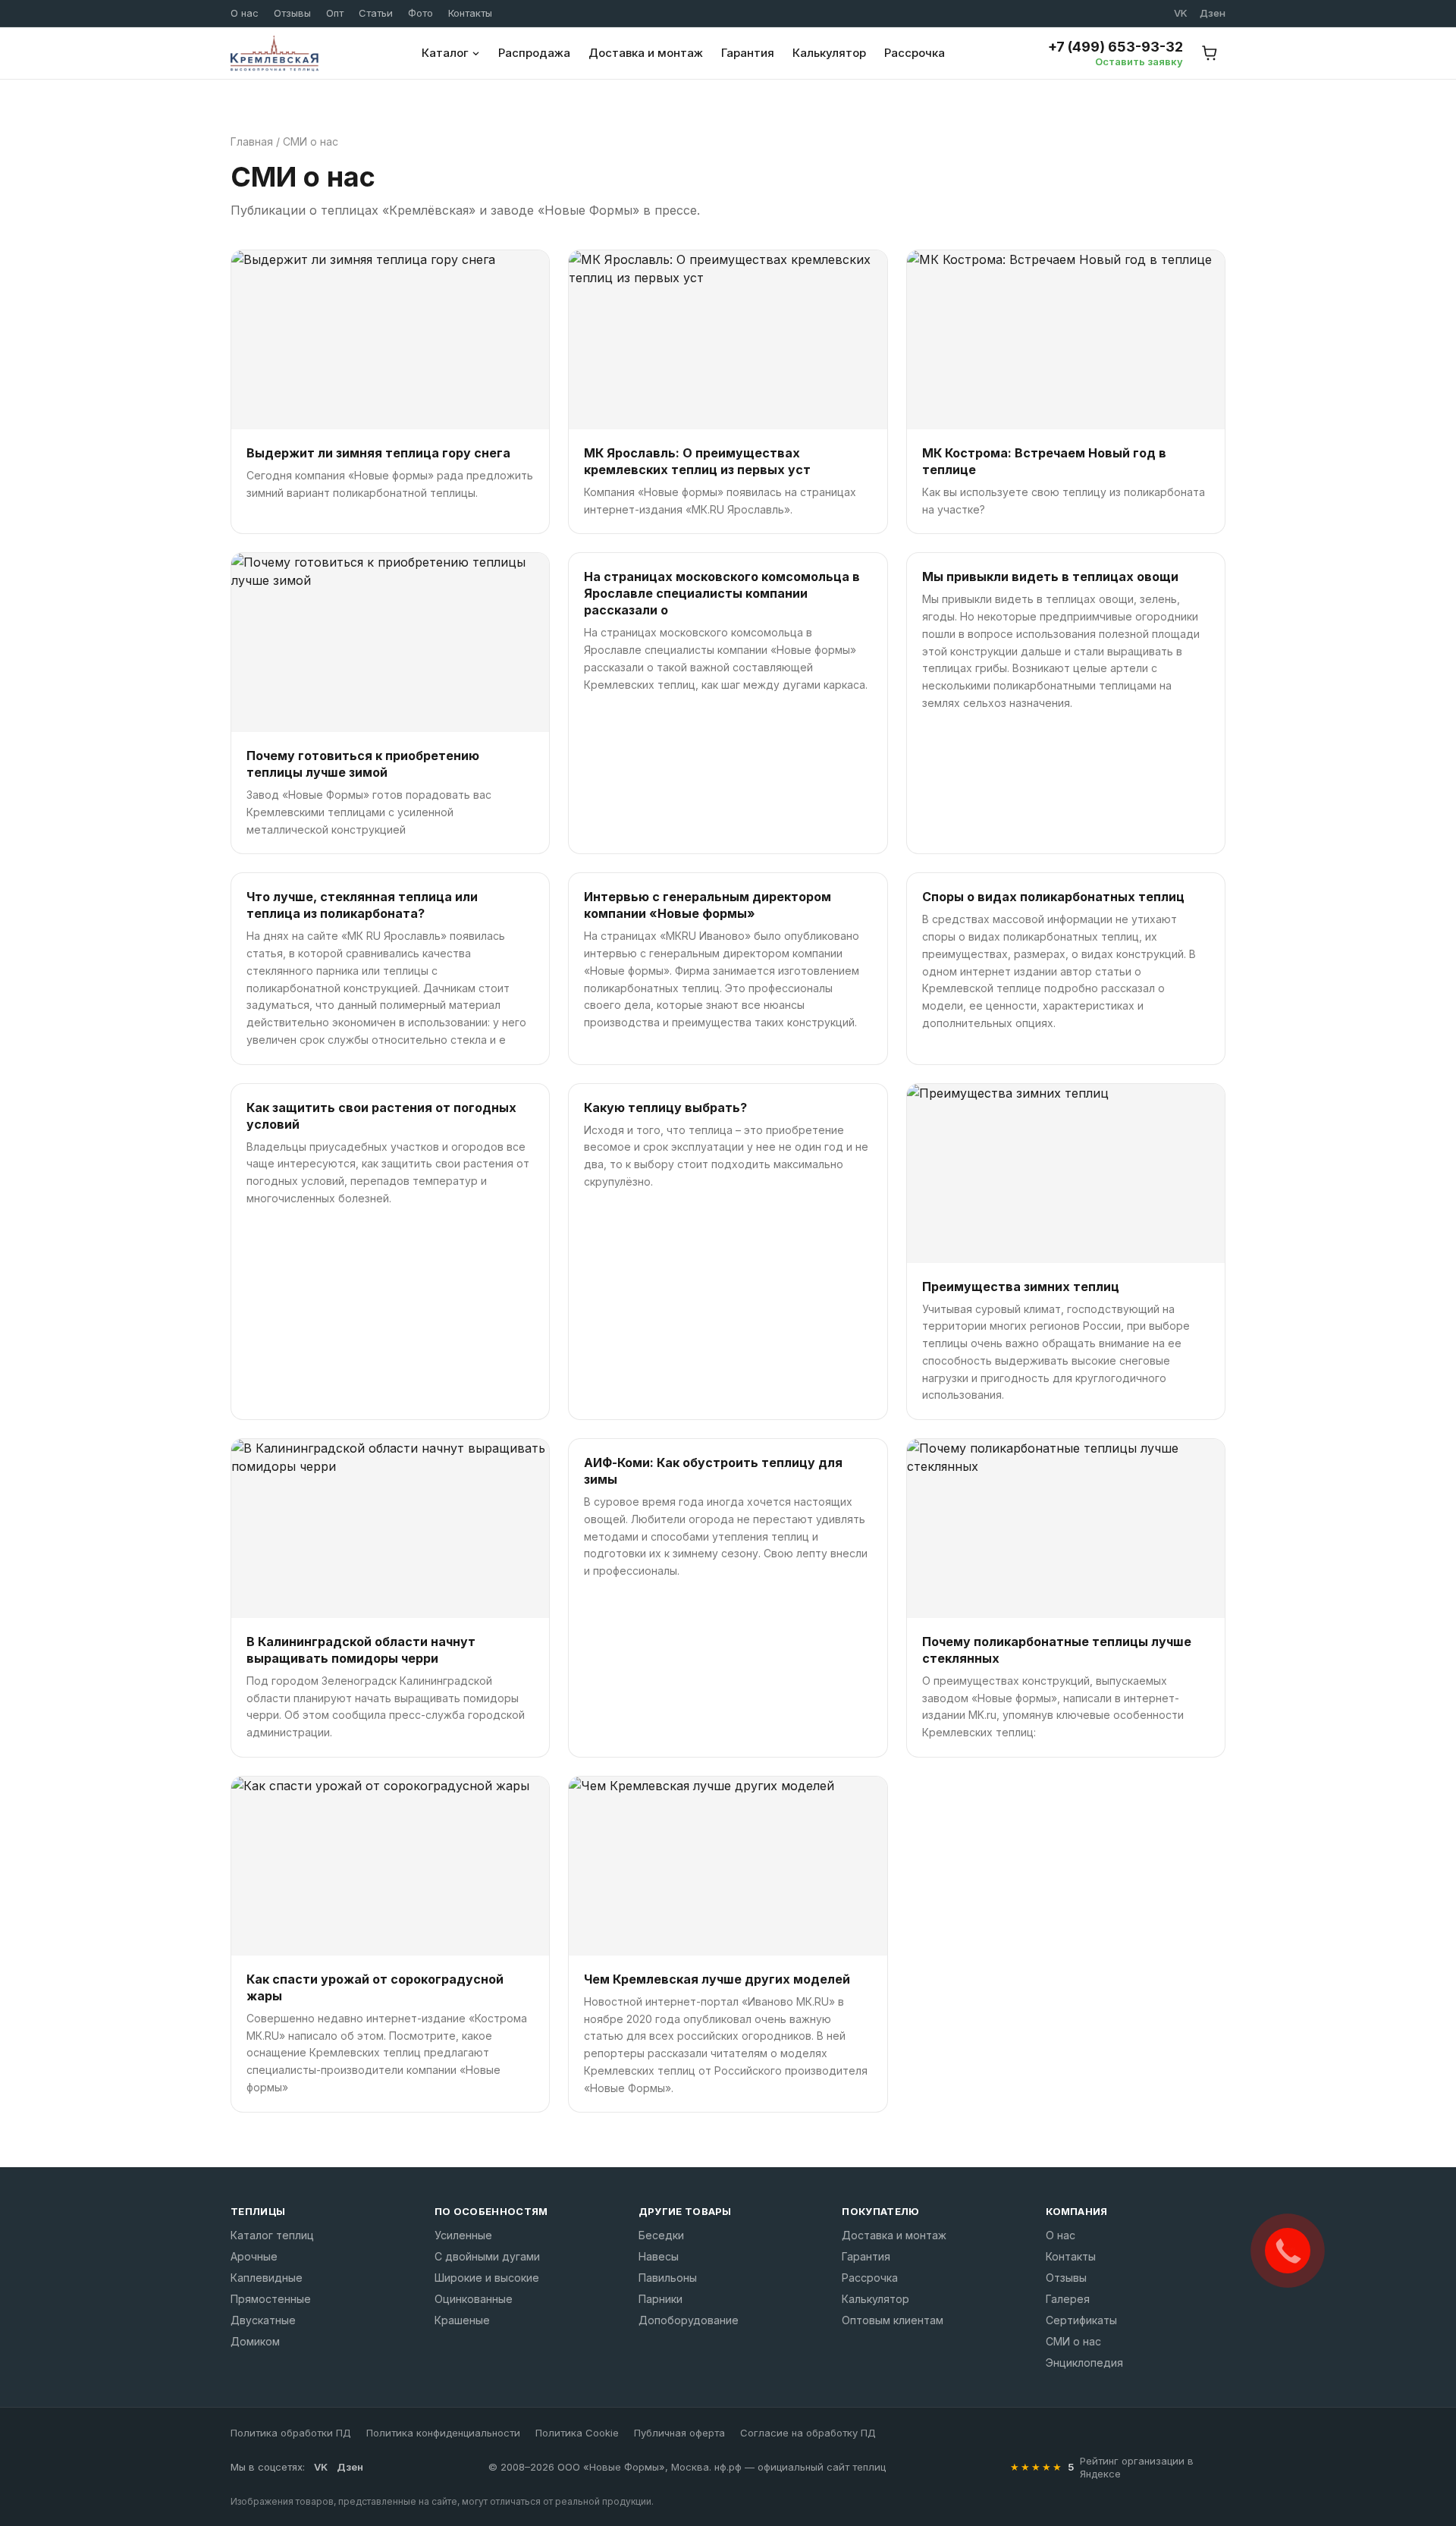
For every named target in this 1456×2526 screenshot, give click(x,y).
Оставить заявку (1139, 61)
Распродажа (534, 53)
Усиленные (463, 2235)
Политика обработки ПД (291, 2433)
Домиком (255, 2341)
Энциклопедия (1084, 2363)
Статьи (376, 13)
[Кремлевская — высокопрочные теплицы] (275, 53)
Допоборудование (689, 2320)
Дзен (1213, 13)
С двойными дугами (487, 2256)
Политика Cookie (577, 2433)
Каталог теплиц (272, 2235)
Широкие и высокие (487, 2278)
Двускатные (263, 2320)
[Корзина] (1210, 53)
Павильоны (668, 2278)
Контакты (470, 13)
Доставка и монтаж (646, 53)
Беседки (661, 2235)
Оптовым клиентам (893, 2320)
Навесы (659, 2256)
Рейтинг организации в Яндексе (1137, 2467)
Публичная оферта (679, 2433)
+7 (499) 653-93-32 (1116, 47)
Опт (335, 13)
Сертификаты (1081, 2320)
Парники (661, 2299)
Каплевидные (267, 2278)
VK (1181, 13)
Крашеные (462, 2320)
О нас (245, 13)
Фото (420, 13)
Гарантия (748, 53)
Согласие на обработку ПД (808, 2433)
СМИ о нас (1073, 2341)
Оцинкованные (474, 2299)
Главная (252, 141)
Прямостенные (271, 2299)
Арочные (254, 2256)
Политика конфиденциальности (443, 2433)
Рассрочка (915, 53)
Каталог (445, 53)
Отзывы (292, 13)
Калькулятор (829, 53)
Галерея (1068, 2299)
